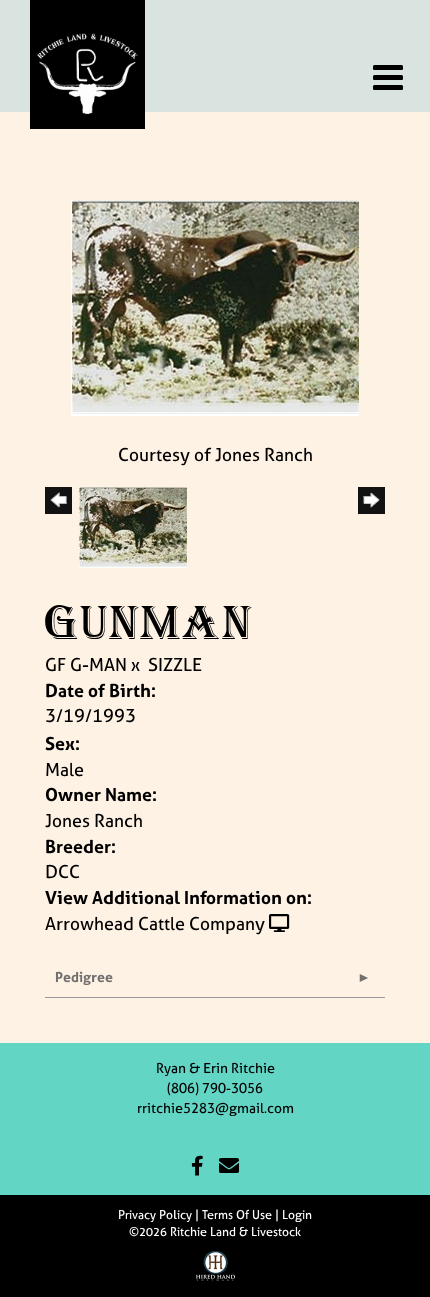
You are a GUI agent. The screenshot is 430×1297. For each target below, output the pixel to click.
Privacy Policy (155, 1215)
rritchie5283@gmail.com (215, 1107)
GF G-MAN (86, 664)
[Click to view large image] (215, 306)
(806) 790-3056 (215, 1087)
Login (297, 1215)
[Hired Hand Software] (215, 1273)
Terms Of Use (237, 1215)
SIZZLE (175, 664)
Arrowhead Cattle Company (155, 923)
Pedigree (84, 976)
